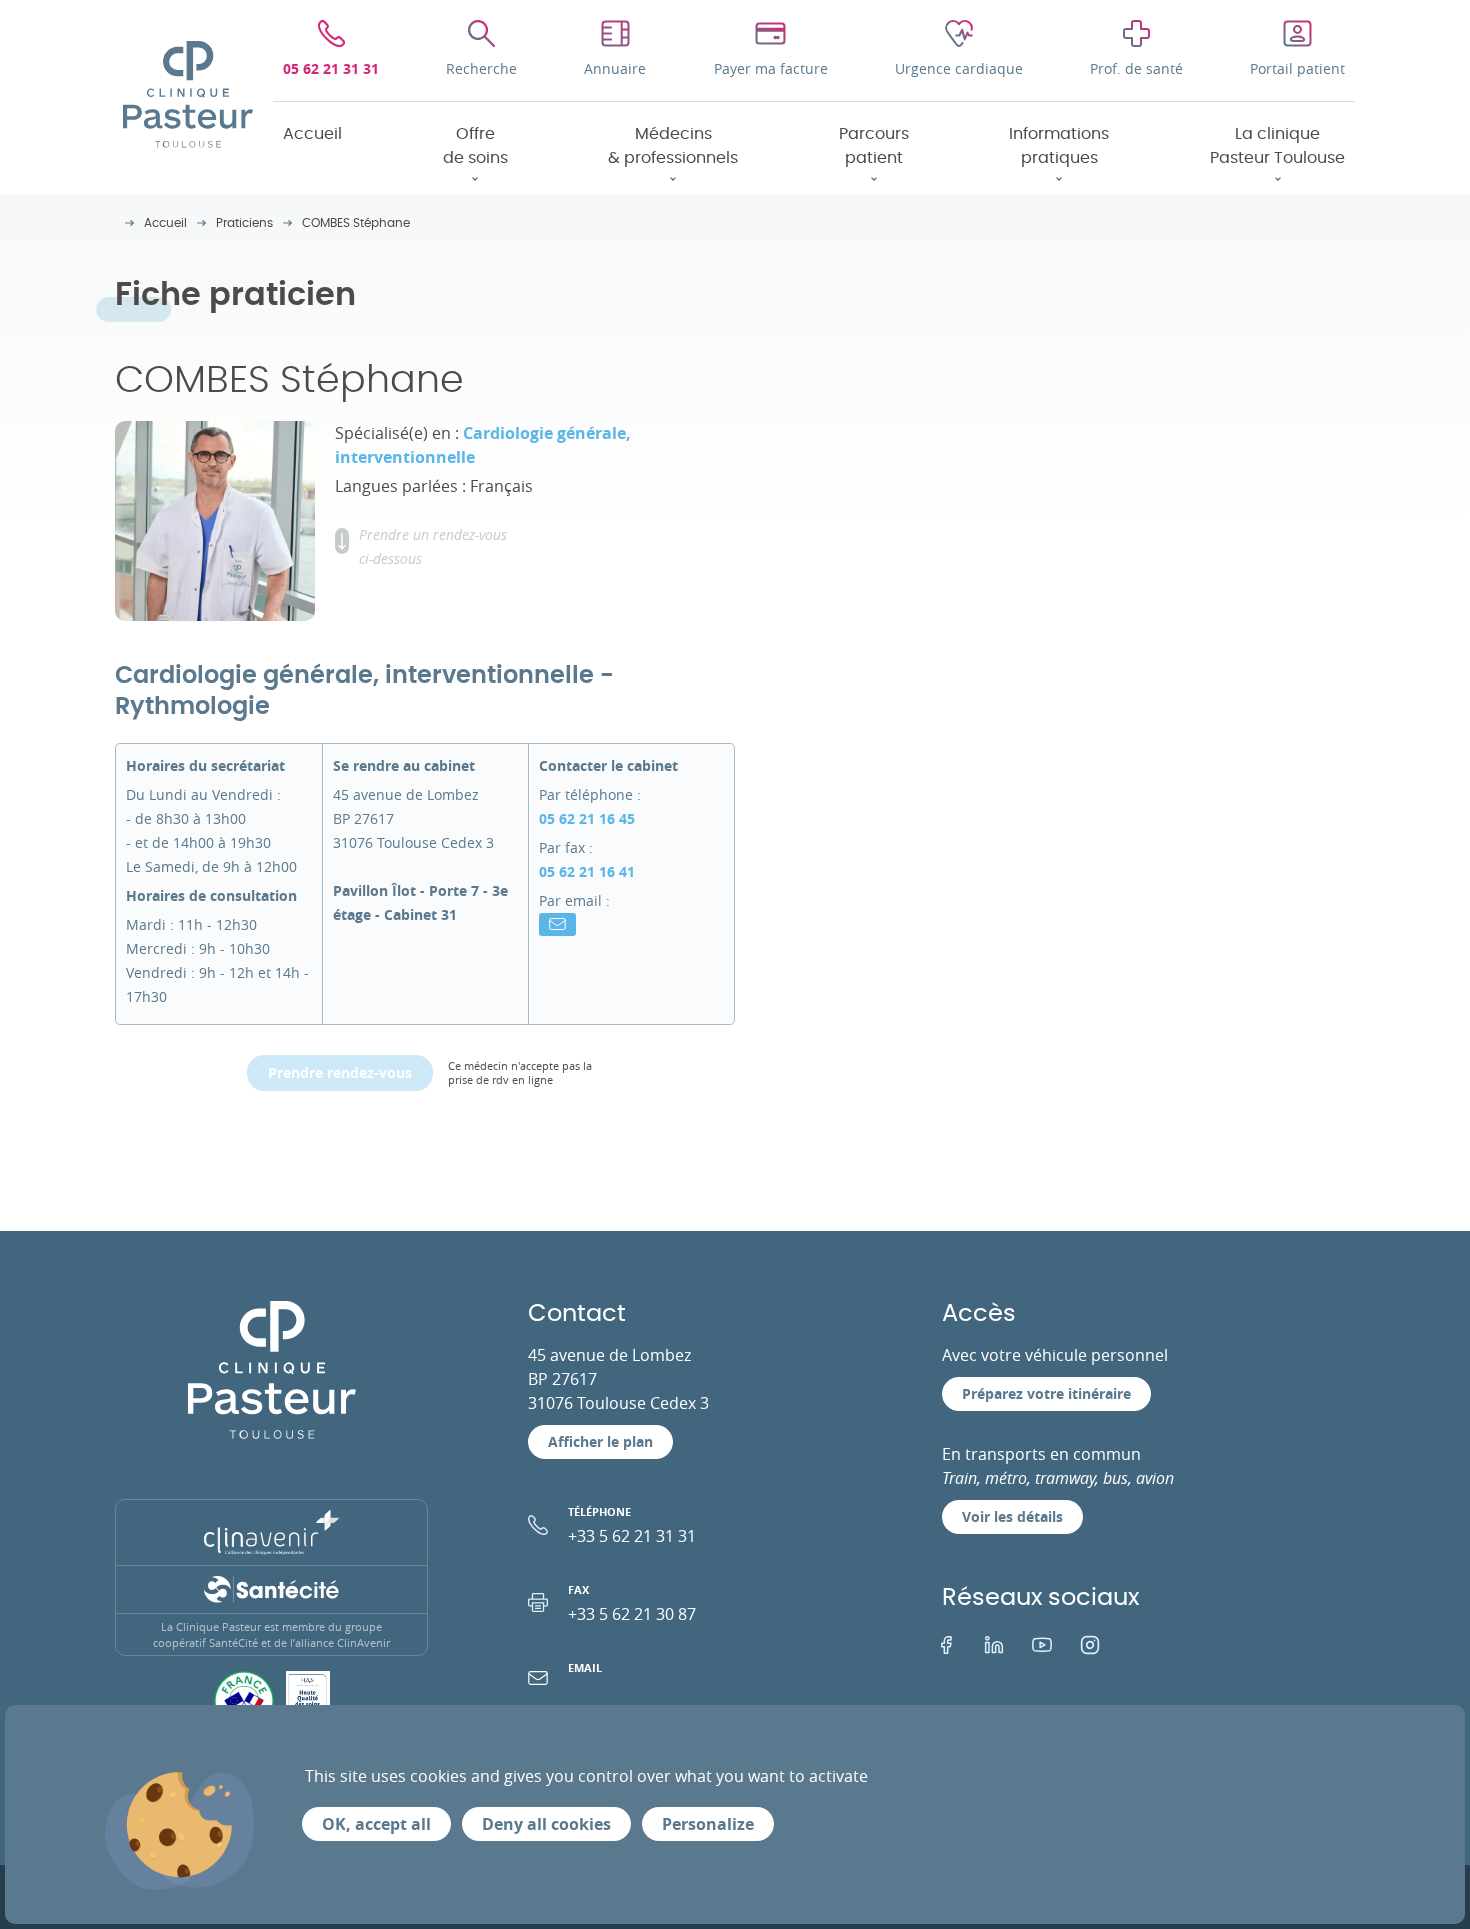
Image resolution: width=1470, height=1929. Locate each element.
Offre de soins (475, 146)
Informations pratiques (1059, 146)
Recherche (481, 68)
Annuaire (615, 68)
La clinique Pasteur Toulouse (1277, 146)
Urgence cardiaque (959, 68)
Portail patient (1297, 68)
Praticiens (244, 223)
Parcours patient (874, 146)
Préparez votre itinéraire (1046, 1393)
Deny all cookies (546, 1824)
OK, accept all (376, 1824)
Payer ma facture (771, 68)
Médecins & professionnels (673, 146)
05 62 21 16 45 (587, 818)
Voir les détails (1012, 1516)
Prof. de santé (1136, 68)
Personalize (708, 1824)
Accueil (312, 134)
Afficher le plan (600, 1441)
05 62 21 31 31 (331, 68)
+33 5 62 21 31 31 (632, 1525)
